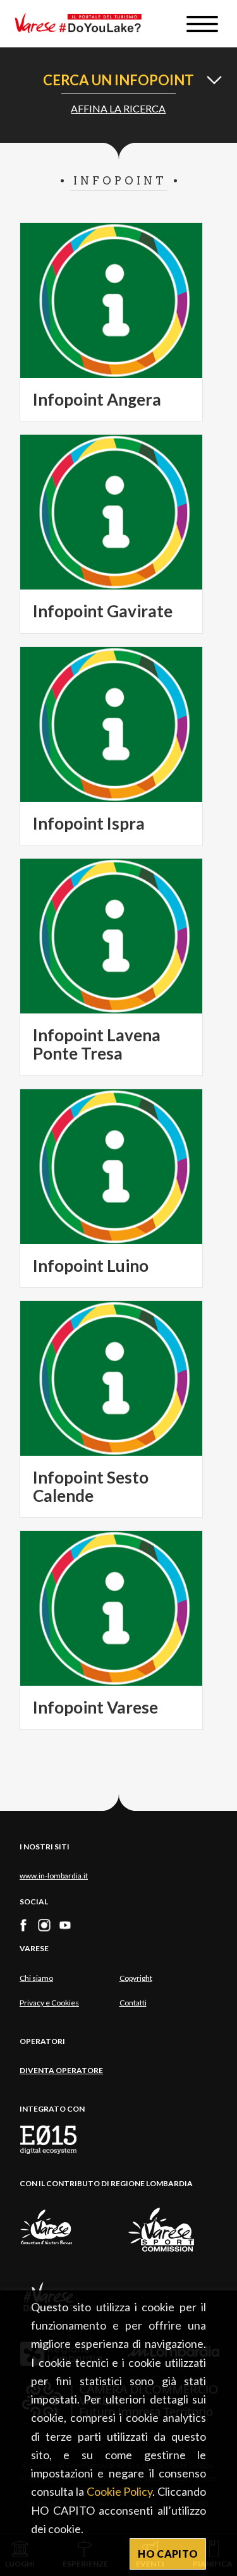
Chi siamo (36, 1978)
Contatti (133, 2003)
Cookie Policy (120, 2491)
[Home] (83, 24)
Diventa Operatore (61, 2070)
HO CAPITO (168, 2554)
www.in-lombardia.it (54, 1876)
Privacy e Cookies (49, 2003)
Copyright (136, 1978)
